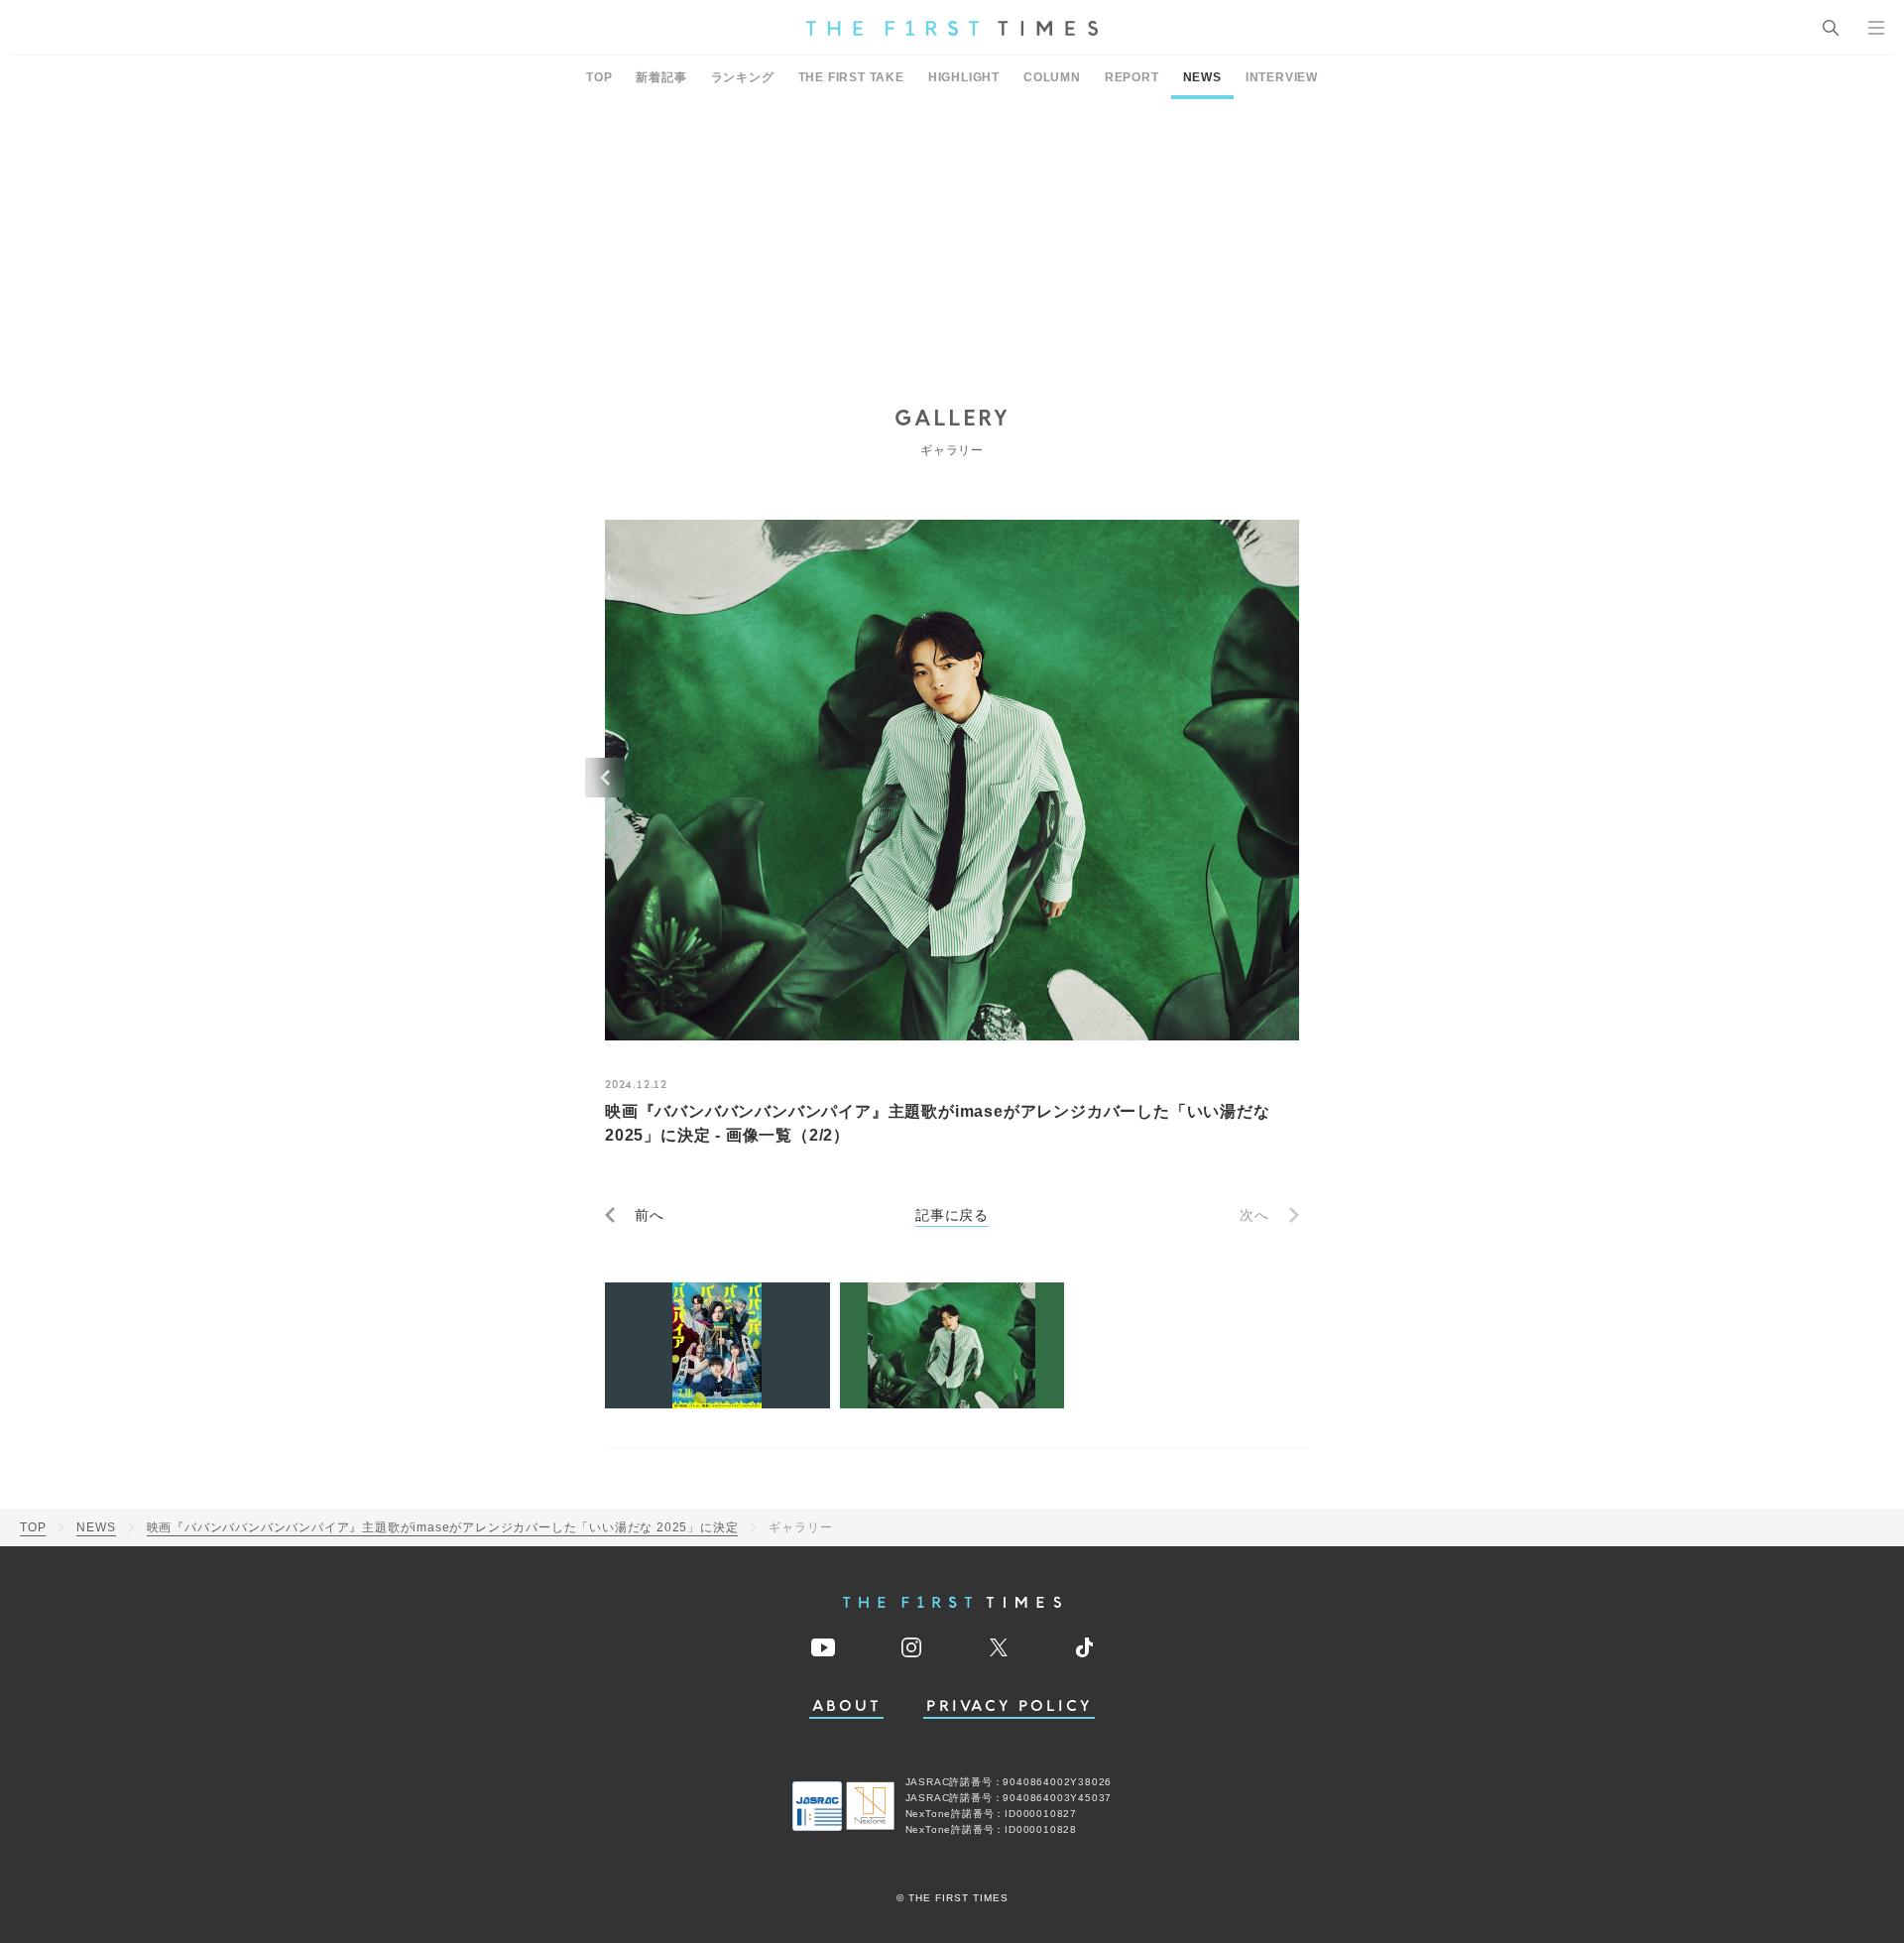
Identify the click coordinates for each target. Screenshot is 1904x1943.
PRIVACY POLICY (1009, 1706)
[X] (999, 1647)
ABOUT (847, 1706)
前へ (650, 1215)
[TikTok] (1084, 1647)
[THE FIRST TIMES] (952, 28)
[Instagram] (911, 1647)
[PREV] (605, 778)
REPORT (1132, 77)
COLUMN (1052, 77)
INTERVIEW (1282, 77)
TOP (599, 77)
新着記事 (661, 77)
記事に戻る (952, 1215)
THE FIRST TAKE (851, 77)
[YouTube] (823, 1647)
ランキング (743, 77)
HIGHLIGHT (964, 77)
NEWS (1202, 77)
